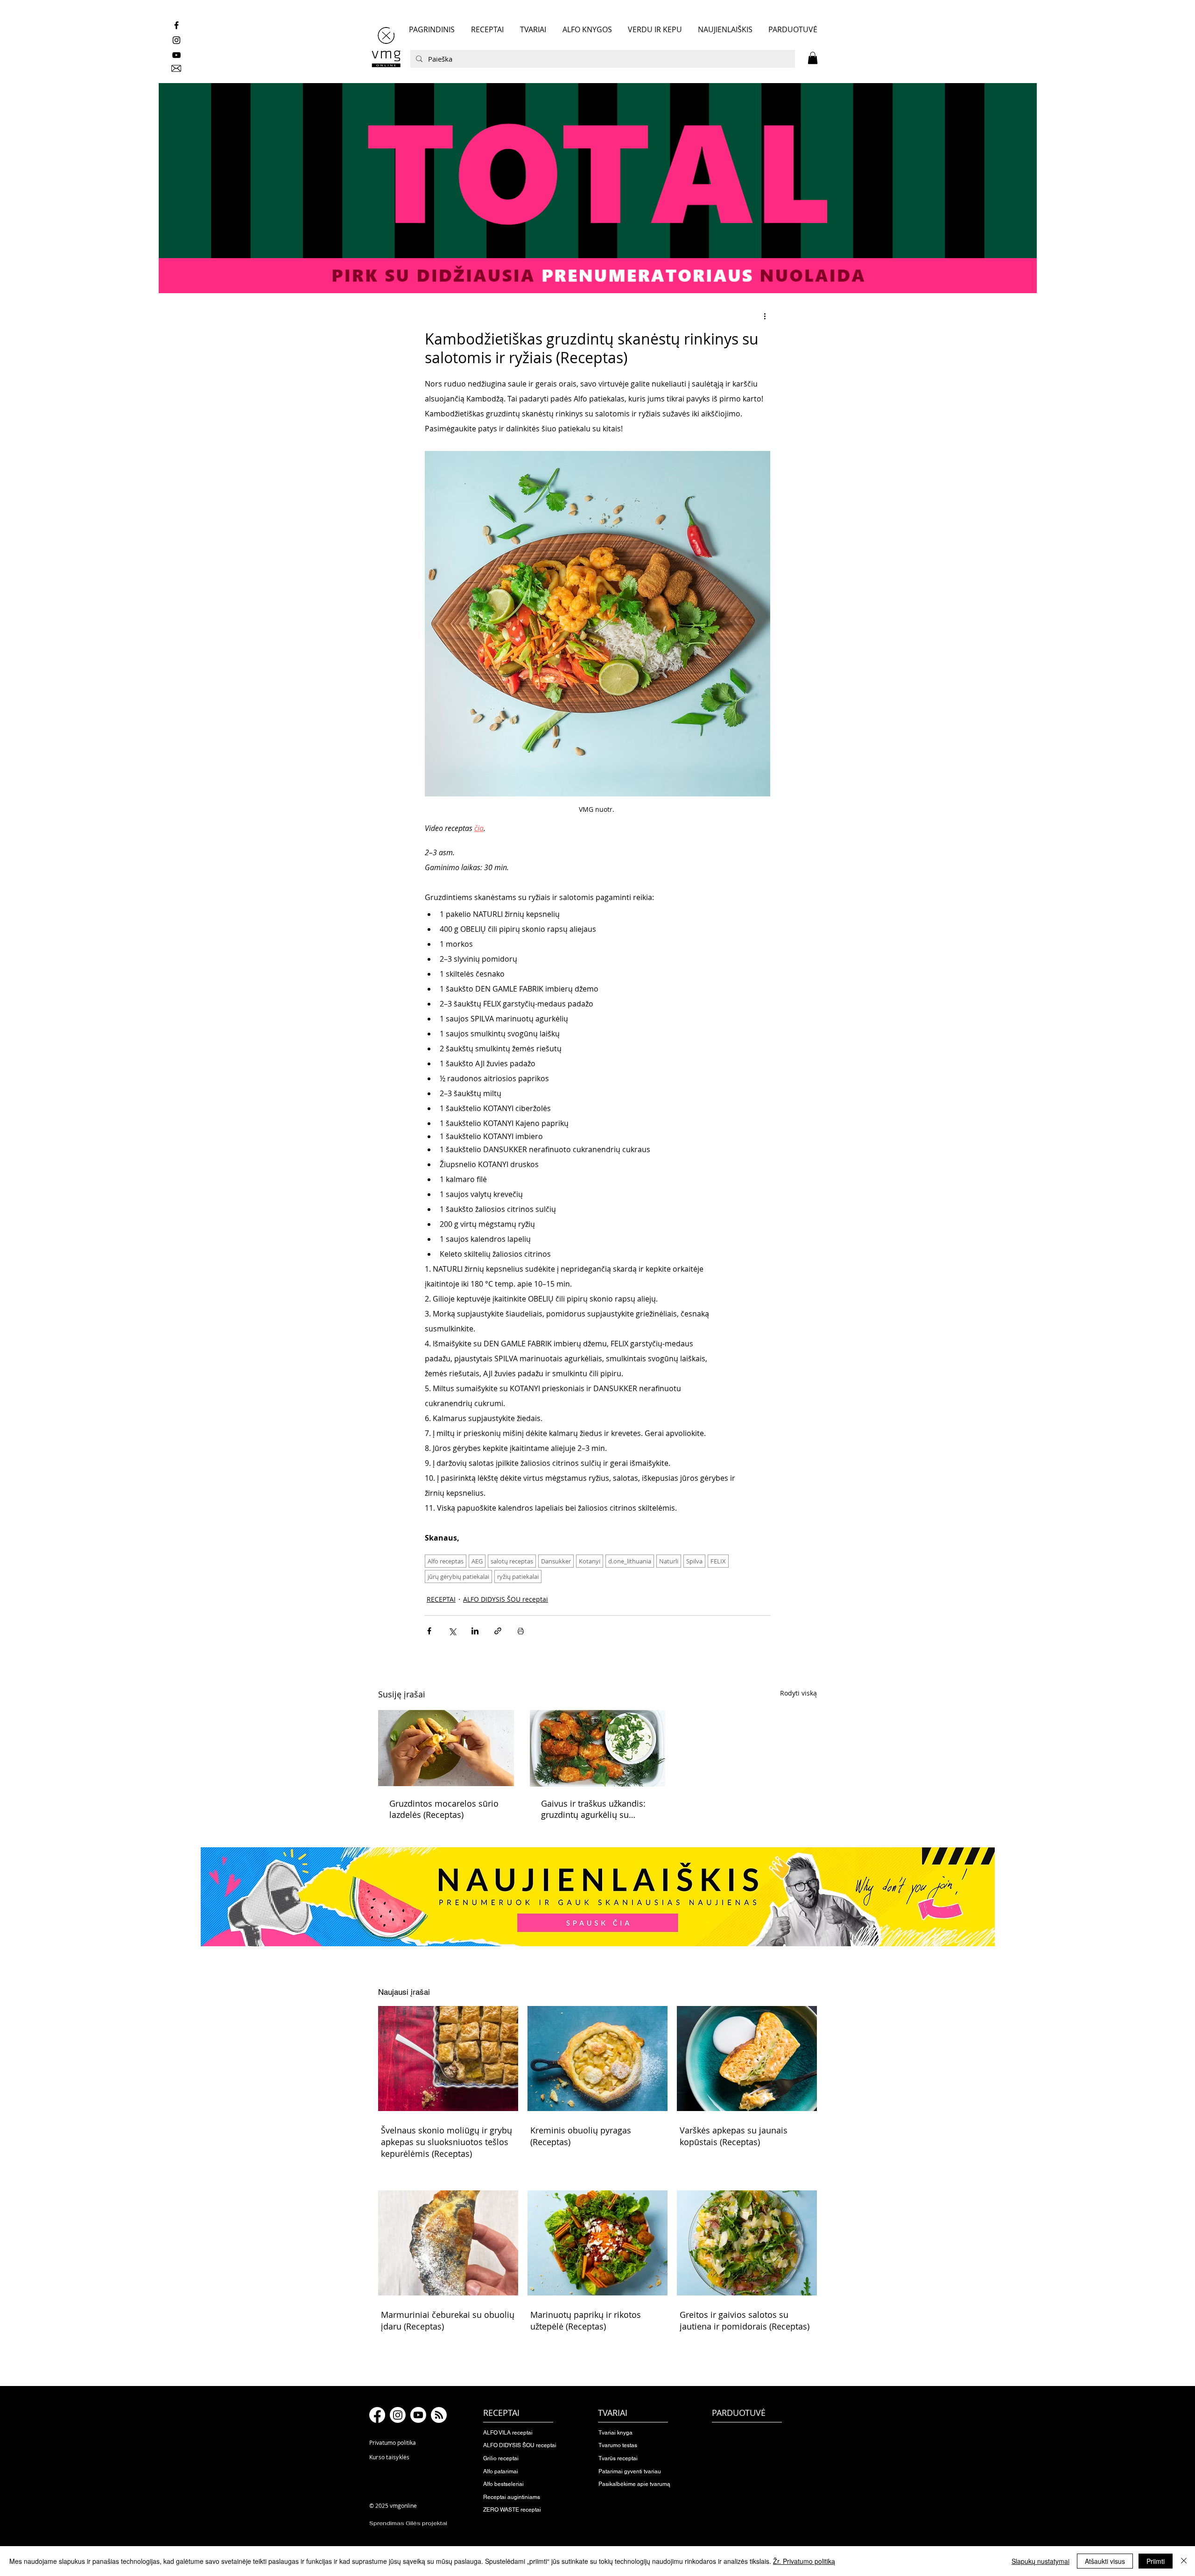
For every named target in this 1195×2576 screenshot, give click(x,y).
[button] (813, 58)
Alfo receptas (446, 1561)
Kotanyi (590, 1561)
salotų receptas (512, 1561)
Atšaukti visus (1105, 2561)
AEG (477, 1561)
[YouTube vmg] (176, 55)
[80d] (597, 188)
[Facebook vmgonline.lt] (176, 25)
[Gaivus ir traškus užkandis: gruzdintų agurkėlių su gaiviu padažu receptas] (598, 1748)
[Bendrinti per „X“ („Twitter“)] (452, 1631)
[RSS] (439, 2415)
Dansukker (556, 1561)
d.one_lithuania (630, 1561)
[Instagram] (398, 2415)
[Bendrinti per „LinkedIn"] (475, 1631)
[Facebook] (377, 2415)
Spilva (694, 1561)
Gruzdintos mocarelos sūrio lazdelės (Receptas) (444, 1809)
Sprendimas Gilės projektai (408, 2523)
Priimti (1156, 2561)
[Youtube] (418, 2415)
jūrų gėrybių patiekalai (458, 1577)
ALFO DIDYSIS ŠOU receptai (506, 1599)
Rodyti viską (798, 1693)
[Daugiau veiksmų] (765, 316)
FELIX (718, 1561)
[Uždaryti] (1184, 2561)
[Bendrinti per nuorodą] (498, 1631)
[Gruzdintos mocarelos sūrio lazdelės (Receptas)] (446, 1748)
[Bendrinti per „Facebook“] (429, 1631)
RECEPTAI (441, 1599)
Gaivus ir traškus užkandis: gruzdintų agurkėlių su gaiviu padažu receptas (593, 1809)
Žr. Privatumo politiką (804, 2561)
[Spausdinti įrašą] (521, 1631)
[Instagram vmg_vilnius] (176, 40)
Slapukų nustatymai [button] (1040, 2561)
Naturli (669, 1561)
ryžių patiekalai (518, 1577)
